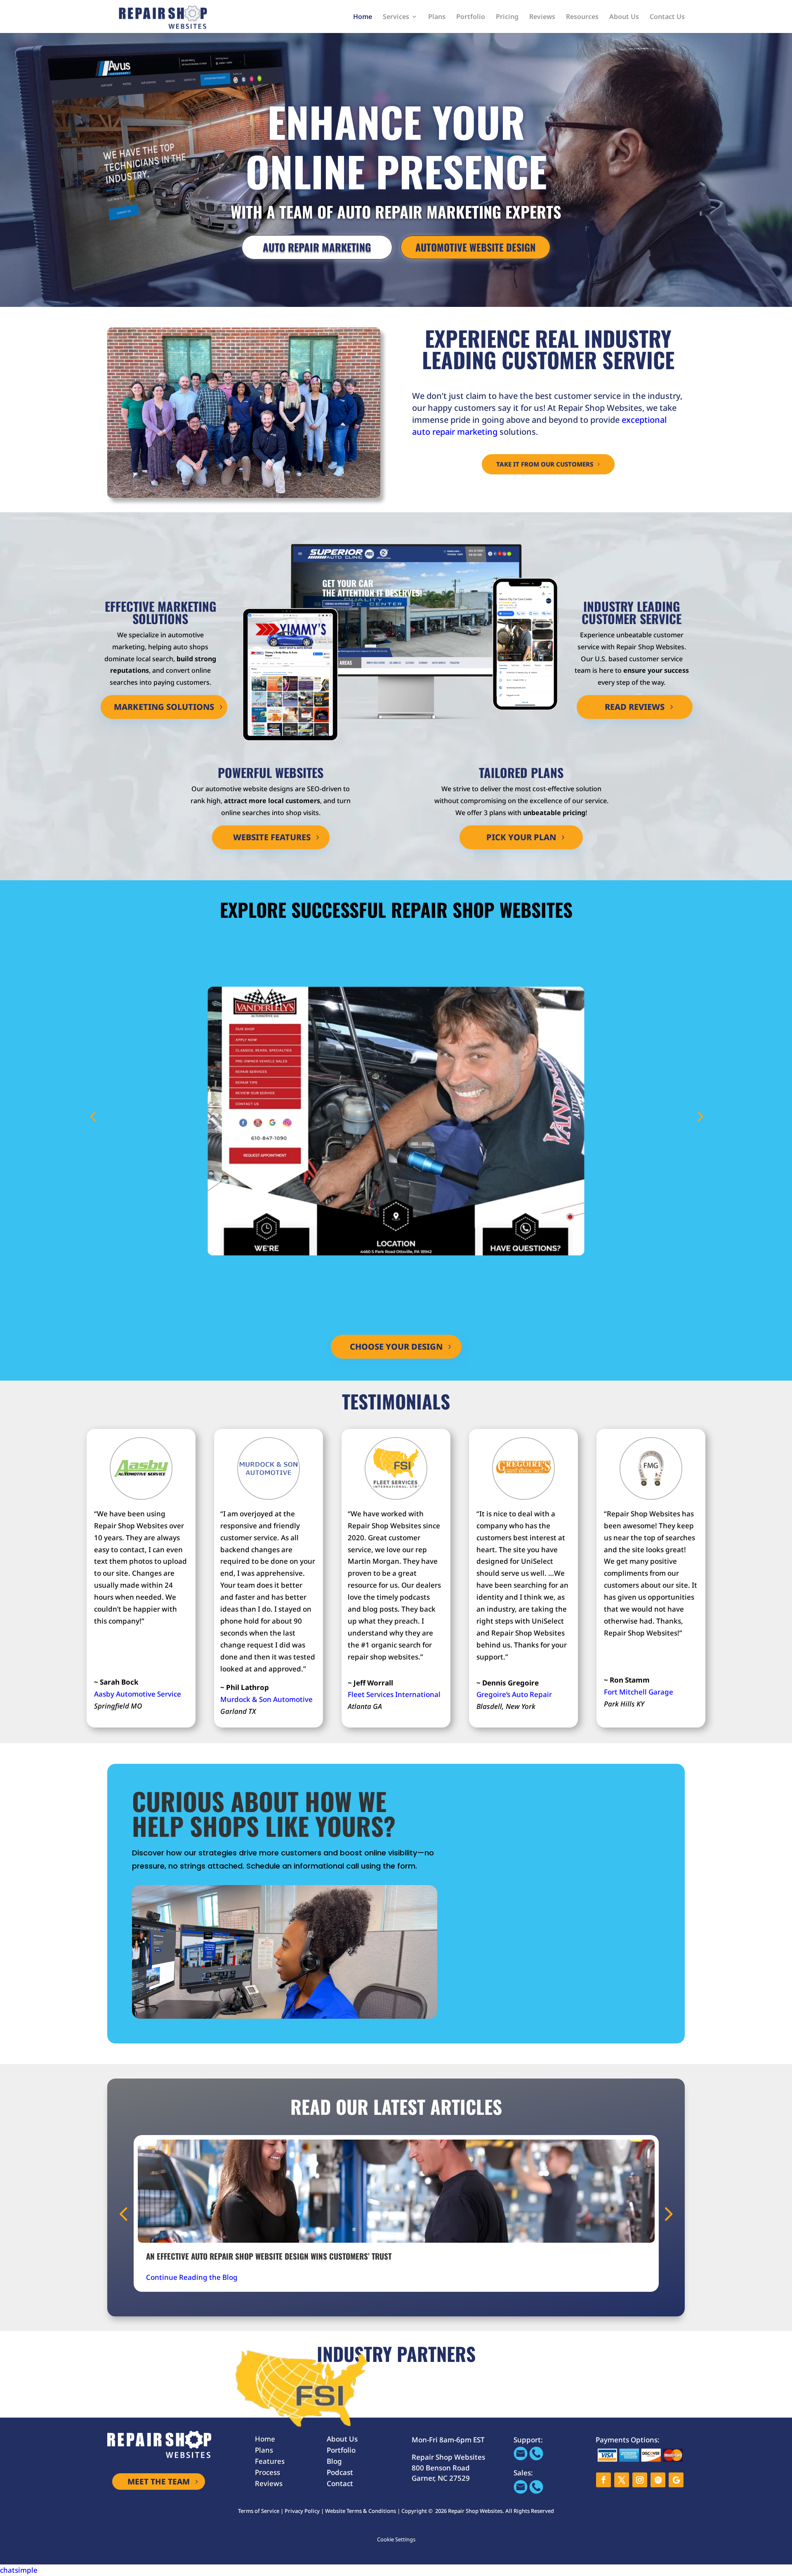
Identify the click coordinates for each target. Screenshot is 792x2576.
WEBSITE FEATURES (272, 837)
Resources (582, 17)
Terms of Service (259, 2511)
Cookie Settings (396, 2539)
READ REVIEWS (635, 707)
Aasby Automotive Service (138, 1694)
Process (268, 2472)
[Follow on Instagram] (640, 2480)
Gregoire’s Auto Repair (514, 1694)
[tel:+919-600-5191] (536, 2458)
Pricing (507, 17)
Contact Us (667, 17)
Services (396, 17)
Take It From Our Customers (545, 464)
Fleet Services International (394, 1694)
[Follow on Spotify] (658, 2480)
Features (270, 2461)
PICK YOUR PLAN (521, 837)
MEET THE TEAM (159, 2482)
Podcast (340, 2472)
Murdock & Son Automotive (266, 1699)
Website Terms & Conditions (361, 2511)
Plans (437, 17)
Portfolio (471, 17)
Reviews (542, 17)
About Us (624, 17)
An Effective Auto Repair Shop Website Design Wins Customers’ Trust (269, 2256)
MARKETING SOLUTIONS (164, 707)
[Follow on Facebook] (603, 2480)
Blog (334, 2461)
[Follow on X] (622, 2480)
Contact (340, 2483)
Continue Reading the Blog (192, 2277)
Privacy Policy (302, 2511)
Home (363, 17)
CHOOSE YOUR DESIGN (396, 1347)
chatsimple (19, 2570)
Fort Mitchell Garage (639, 1692)
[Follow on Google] (676, 2480)
